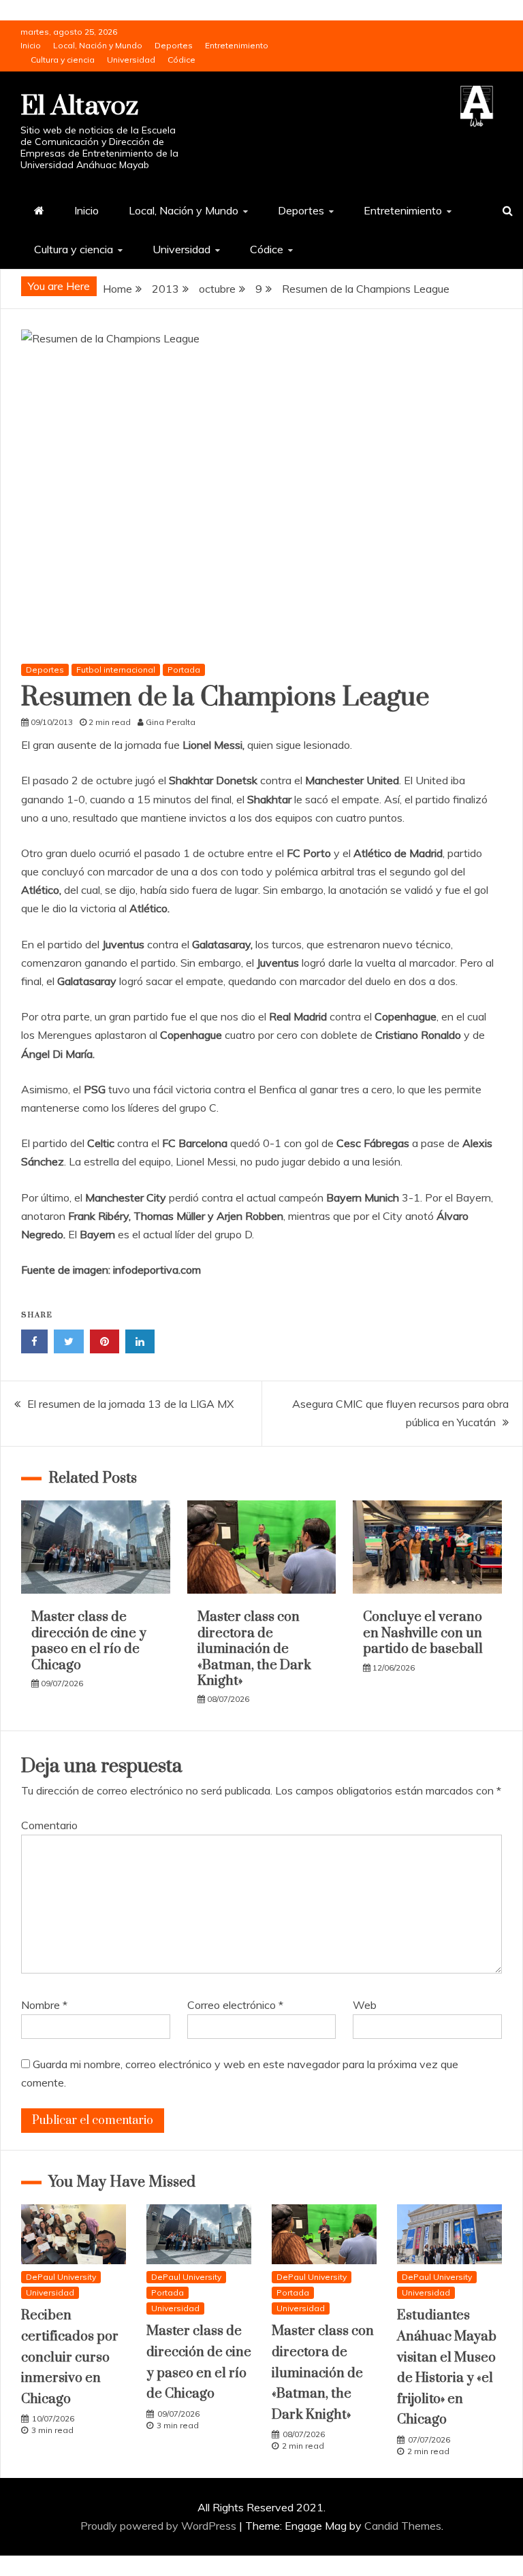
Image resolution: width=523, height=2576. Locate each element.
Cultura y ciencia (63, 60)
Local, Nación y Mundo (98, 45)
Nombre (44, 2005)
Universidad (131, 60)
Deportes (174, 45)
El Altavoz (79, 107)
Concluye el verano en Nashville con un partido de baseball (423, 1633)
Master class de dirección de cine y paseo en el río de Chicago (89, 1641)
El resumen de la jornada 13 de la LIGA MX (130, 1404)
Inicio (31, 45)
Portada (184, 670)
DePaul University (61, 2277)
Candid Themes (403, 2526)
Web (365, 2005)
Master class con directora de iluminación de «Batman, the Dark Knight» (254, 1649)
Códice (181, 60)
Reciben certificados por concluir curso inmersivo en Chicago (70, 2357)
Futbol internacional (116, 670)
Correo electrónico (235, 2005)
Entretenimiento (237, 45)
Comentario (49, 1825)
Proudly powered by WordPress (160, 2526)
